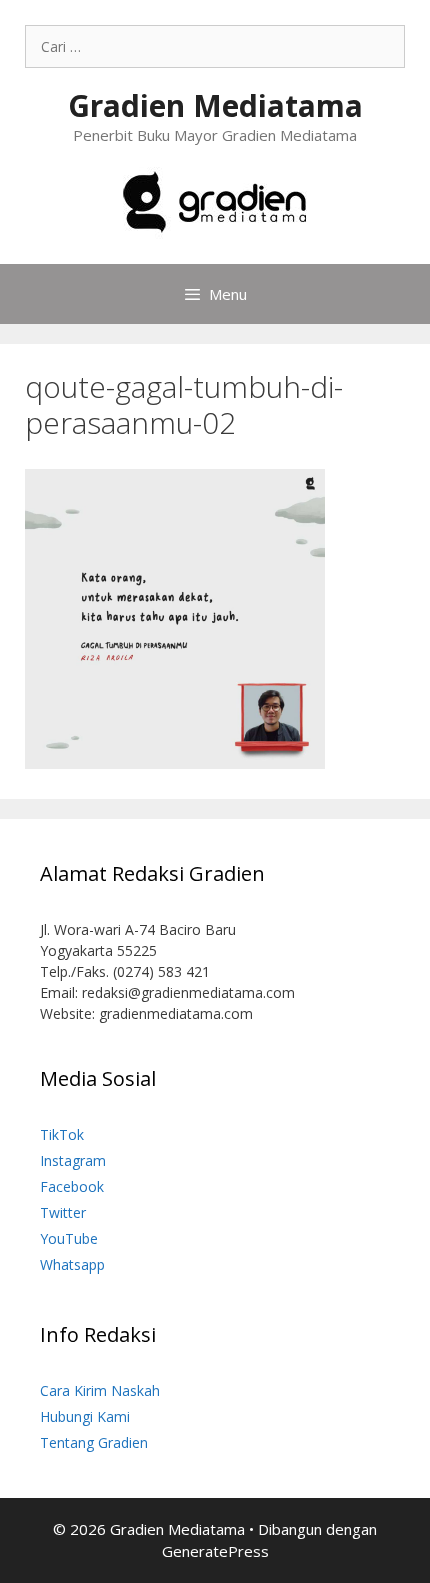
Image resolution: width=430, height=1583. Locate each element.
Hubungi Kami (85, 1416)
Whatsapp (72, 1264)
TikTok (62, 1134)
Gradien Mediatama (215, 105)
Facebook (72, 1186)
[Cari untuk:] (215, 46)
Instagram (73, 1160)
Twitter (63, 1212)
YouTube (69, 1238)
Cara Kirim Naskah (100, 1390)
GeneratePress (215, 1551)
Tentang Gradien (94, 1442)
